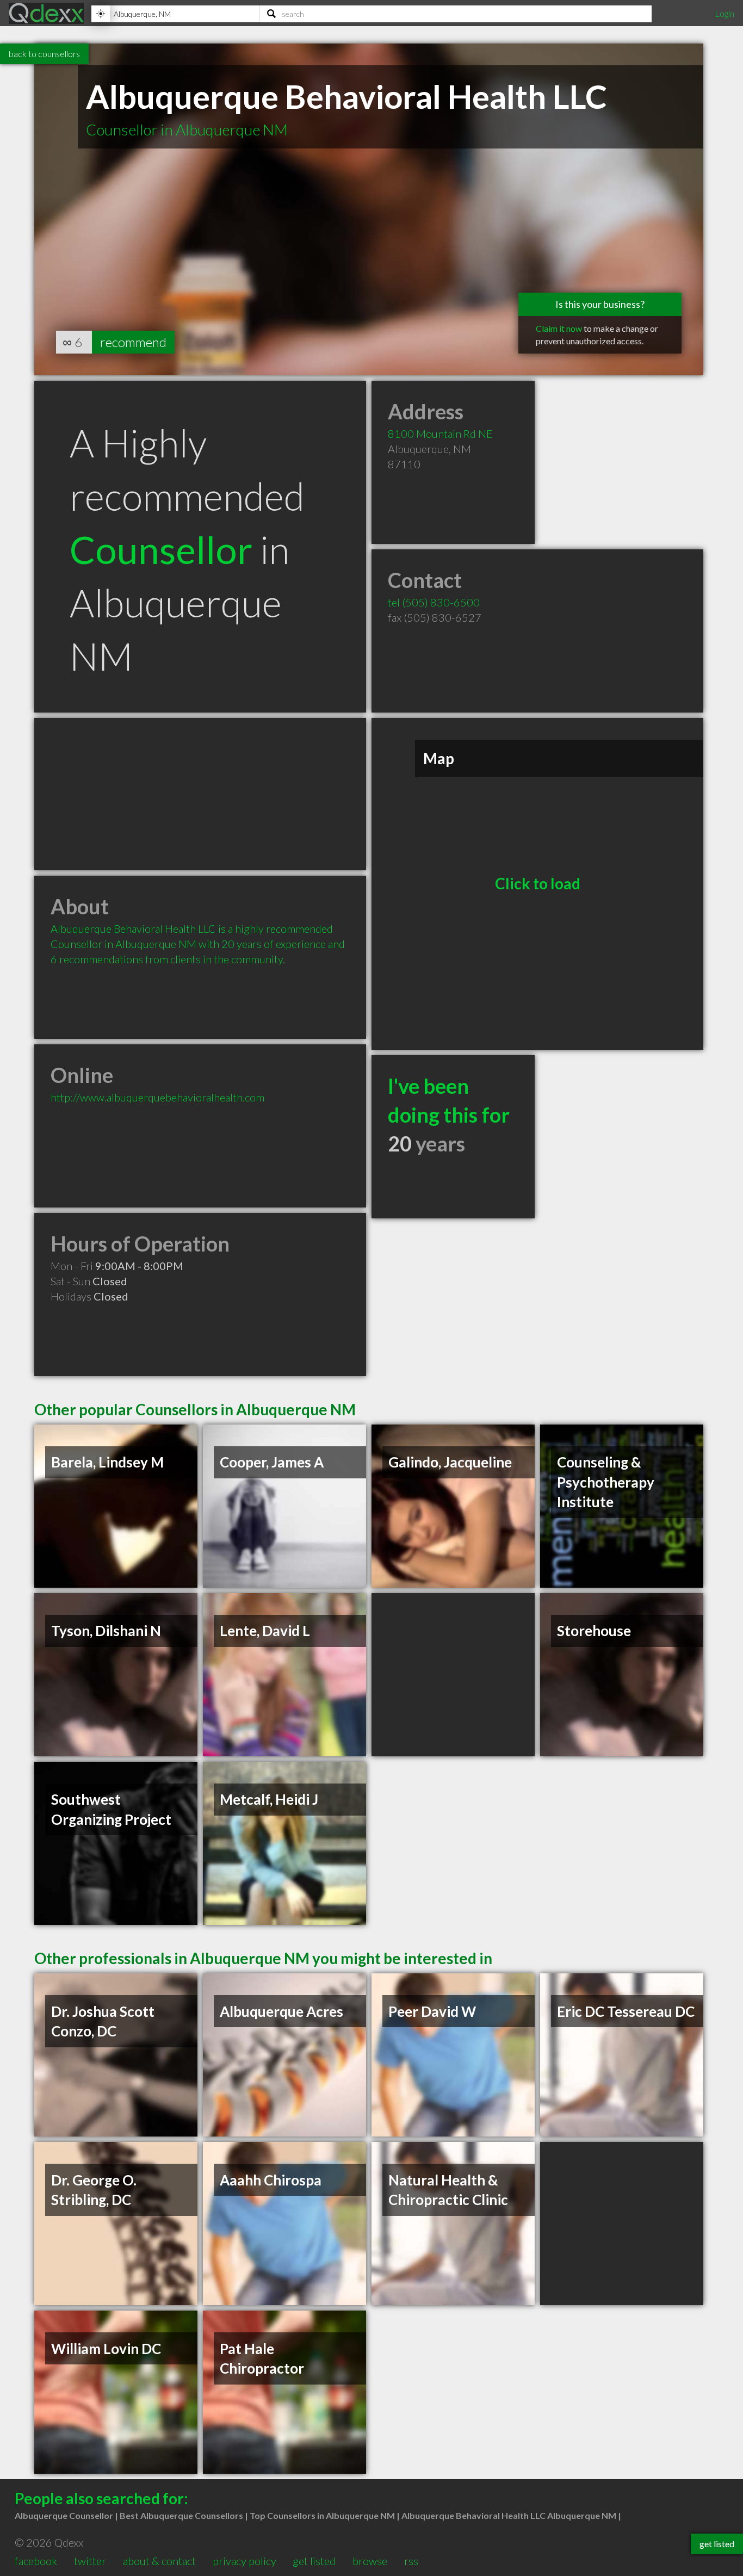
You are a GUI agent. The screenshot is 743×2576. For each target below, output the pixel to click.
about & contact (159, 2561)
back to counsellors (44, 54)
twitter (90, 2561)
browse (370, 2561)
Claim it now (559, 328)
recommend (133, 342)
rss (411, 2561)
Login (725, 13)
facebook (36, 2561)
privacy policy (244, 2561)
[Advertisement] (200, 794)
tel (434, 602)
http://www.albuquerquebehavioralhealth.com (157, 1097)
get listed (314, 2561)
